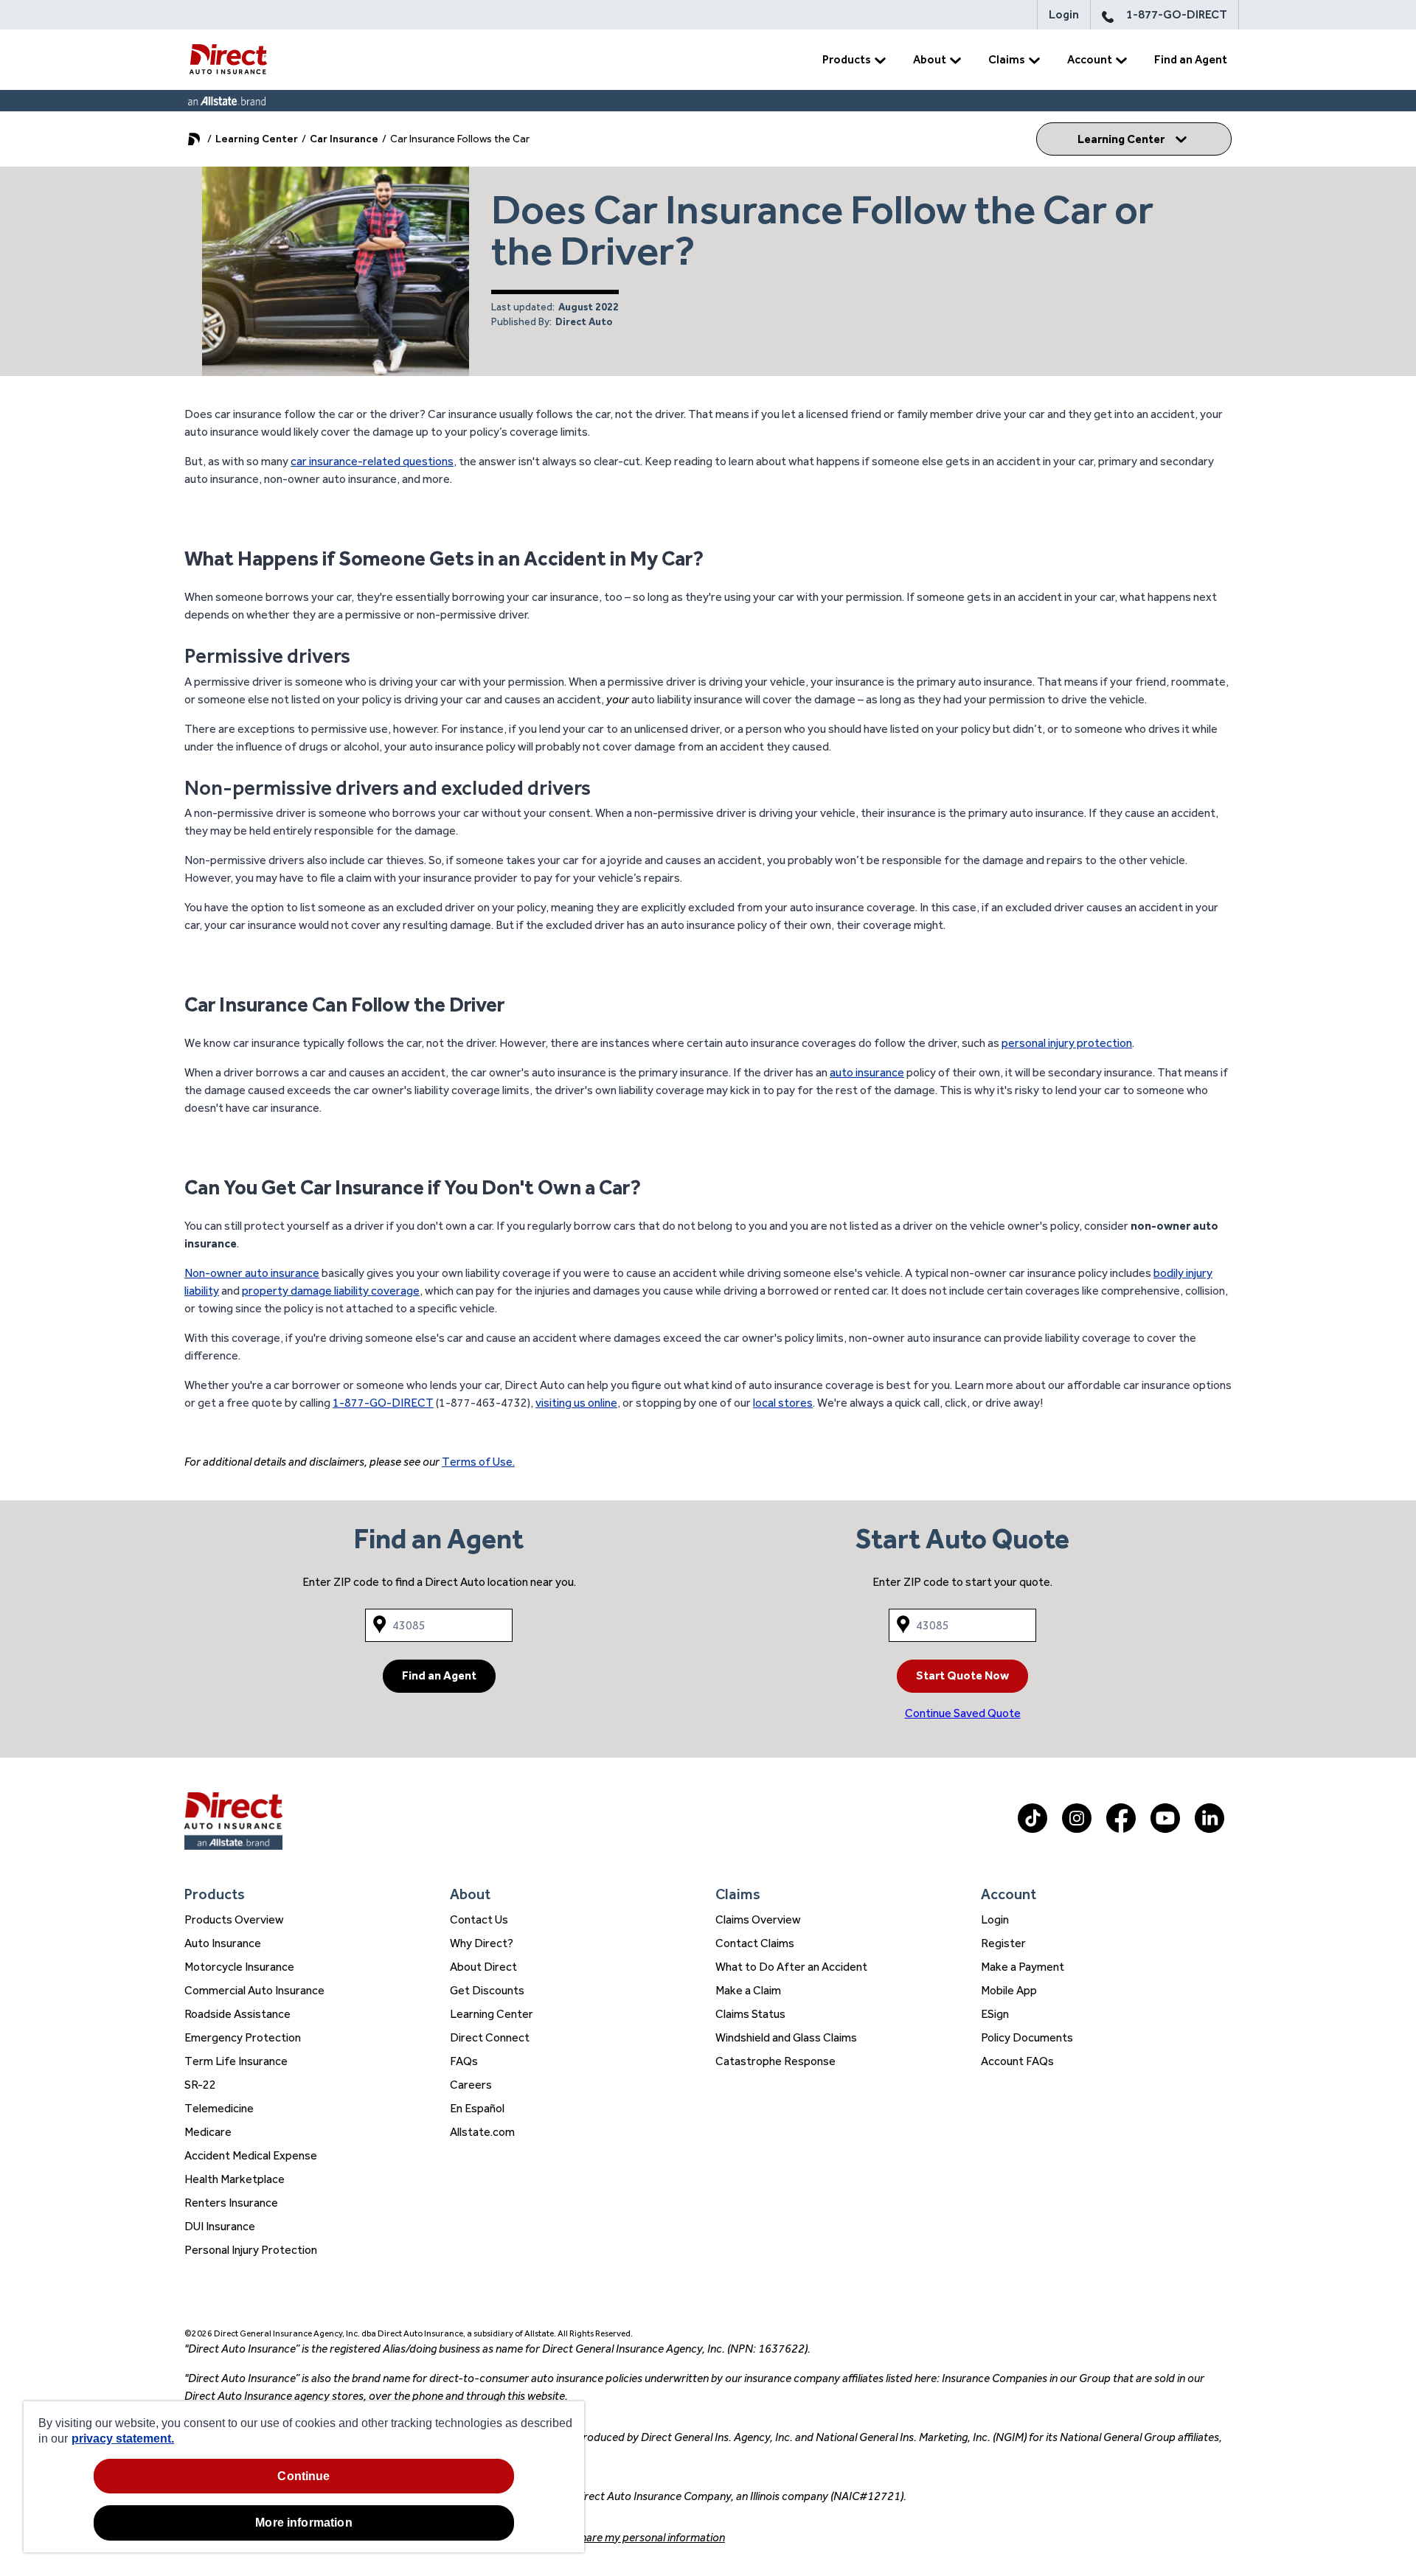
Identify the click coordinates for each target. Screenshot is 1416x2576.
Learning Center (257, 139)
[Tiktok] (1032, 1829)
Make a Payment (1023, 1967)
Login (1064, 14)
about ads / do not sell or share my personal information (589, 2537)
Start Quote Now (962, 1675)
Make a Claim (748, 1990)
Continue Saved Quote (963, 1713)
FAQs (464, 2061)
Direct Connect (490, 2037)
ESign (995, 2014)
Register (1003, 1943)
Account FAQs (1017, 2061)
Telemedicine (219, 2108)
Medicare (208, 2132)
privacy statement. (123, 2439)
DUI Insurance (220, 2226)
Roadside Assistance (237, 2014)
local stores (783, 1403)
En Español (477, 2108)
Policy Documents (1027, 2037)
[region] (304, 2477)
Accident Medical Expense (251, 2155)
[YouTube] (1165, 1829)
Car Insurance (344, 139)
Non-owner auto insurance (252, 1273)
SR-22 (200, 2085)
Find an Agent (1191, 59)
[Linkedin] (1209, 1829)
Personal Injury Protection (251, 2250)
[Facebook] (1121, 1829)
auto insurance (867, 1072)
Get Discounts (487, 1990)
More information (304, 2523)
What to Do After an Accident (791, 1967)
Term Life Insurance (236, 2061)
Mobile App (1009, 1990)
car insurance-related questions (372, 461)
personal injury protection (1067, 1043)
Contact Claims (755, 1943)
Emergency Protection (243, 2037)
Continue (303, 2476)
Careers (471, 2085)
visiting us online (576, 1403)
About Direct (483, 1967)
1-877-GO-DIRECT (1177, 14)
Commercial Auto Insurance (254, 1990)
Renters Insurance (231, 2203)
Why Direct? (482, 1943)
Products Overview (234, 1919)
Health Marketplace (235, 2179)
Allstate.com (482, 2132)
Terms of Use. (478, 1462)
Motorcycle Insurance (239, 1967)
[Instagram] (1077, 1829)
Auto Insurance (223, 1943)
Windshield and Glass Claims (786, 2037)
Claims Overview (758, 1919)
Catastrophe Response (775, 2061)
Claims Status (750, 2014)
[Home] (228, 60)
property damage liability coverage (331, 1291)
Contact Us (479, 1919)
